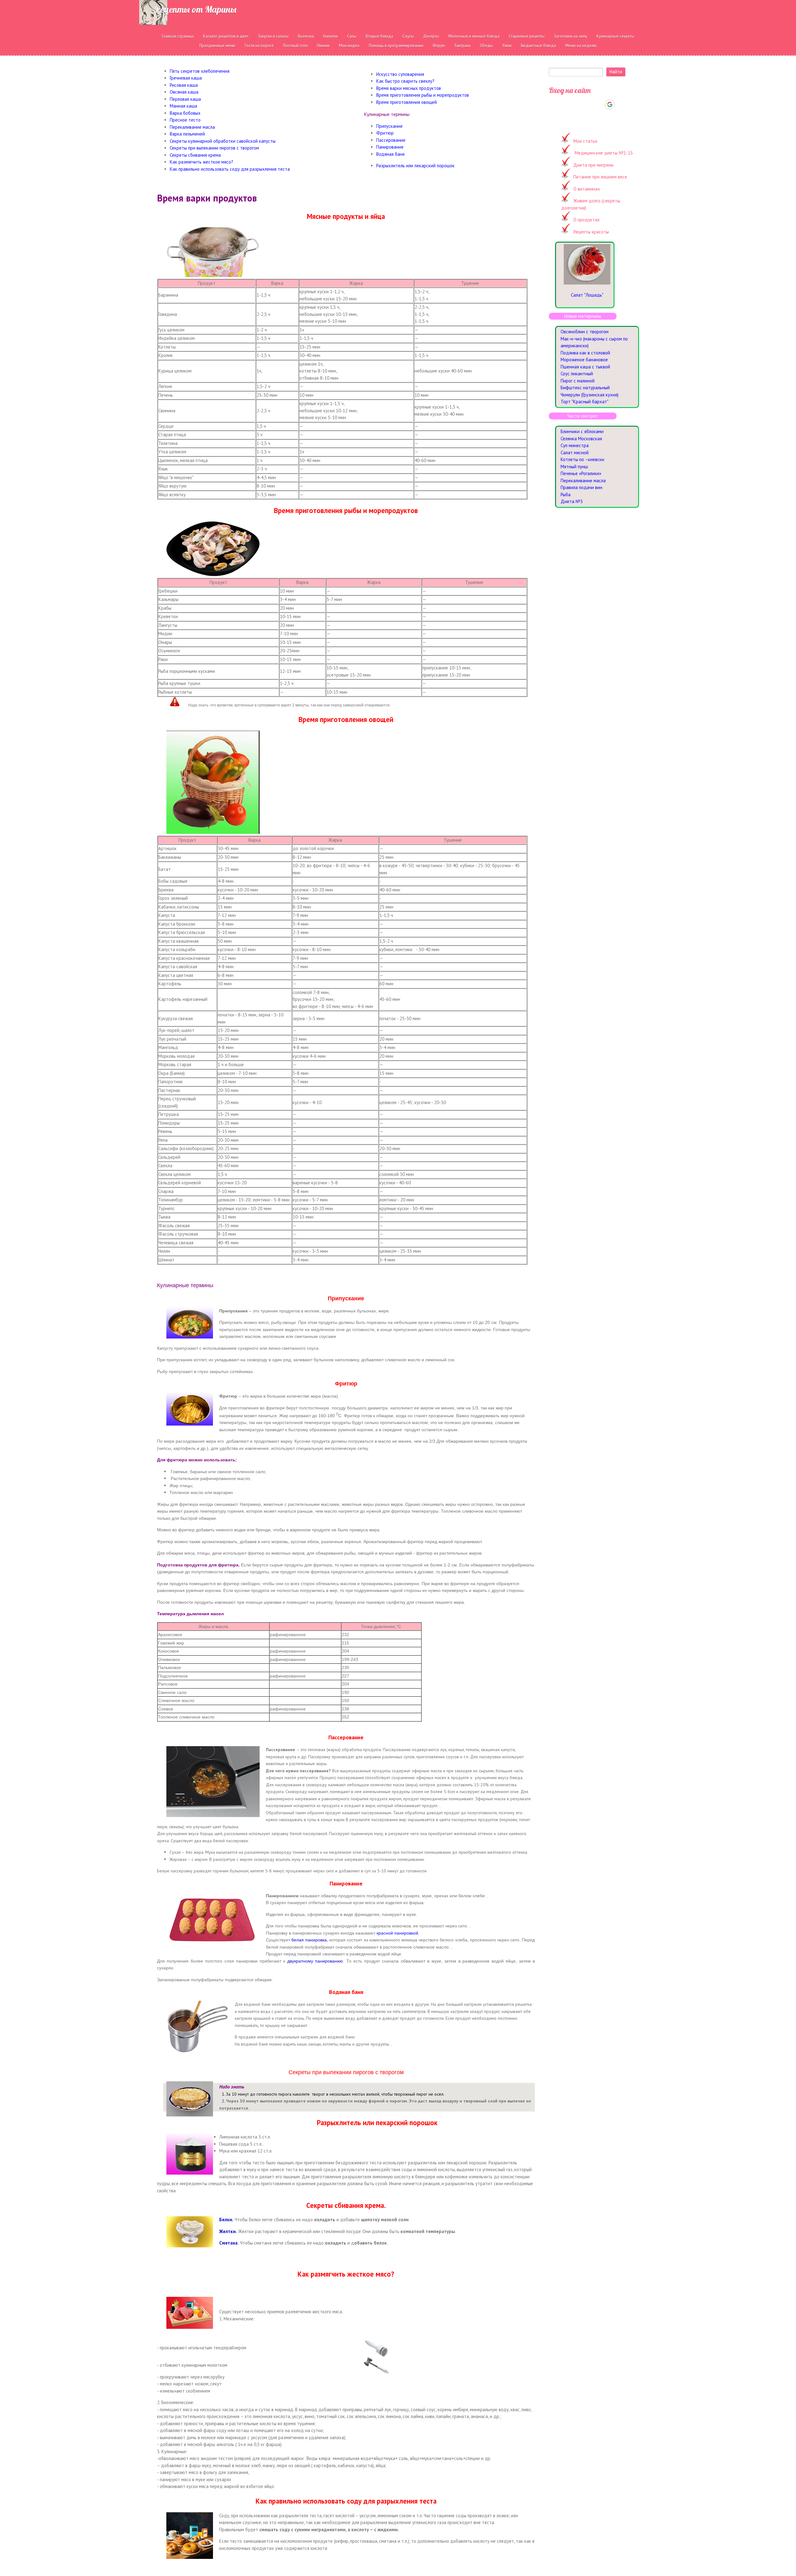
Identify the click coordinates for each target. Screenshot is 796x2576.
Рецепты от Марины (196, 9)
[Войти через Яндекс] (599, 104)
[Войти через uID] (567, 104)
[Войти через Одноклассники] (621, 104)
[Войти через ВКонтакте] (578, 104)
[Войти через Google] (610, 104)
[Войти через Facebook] (588, 104)
